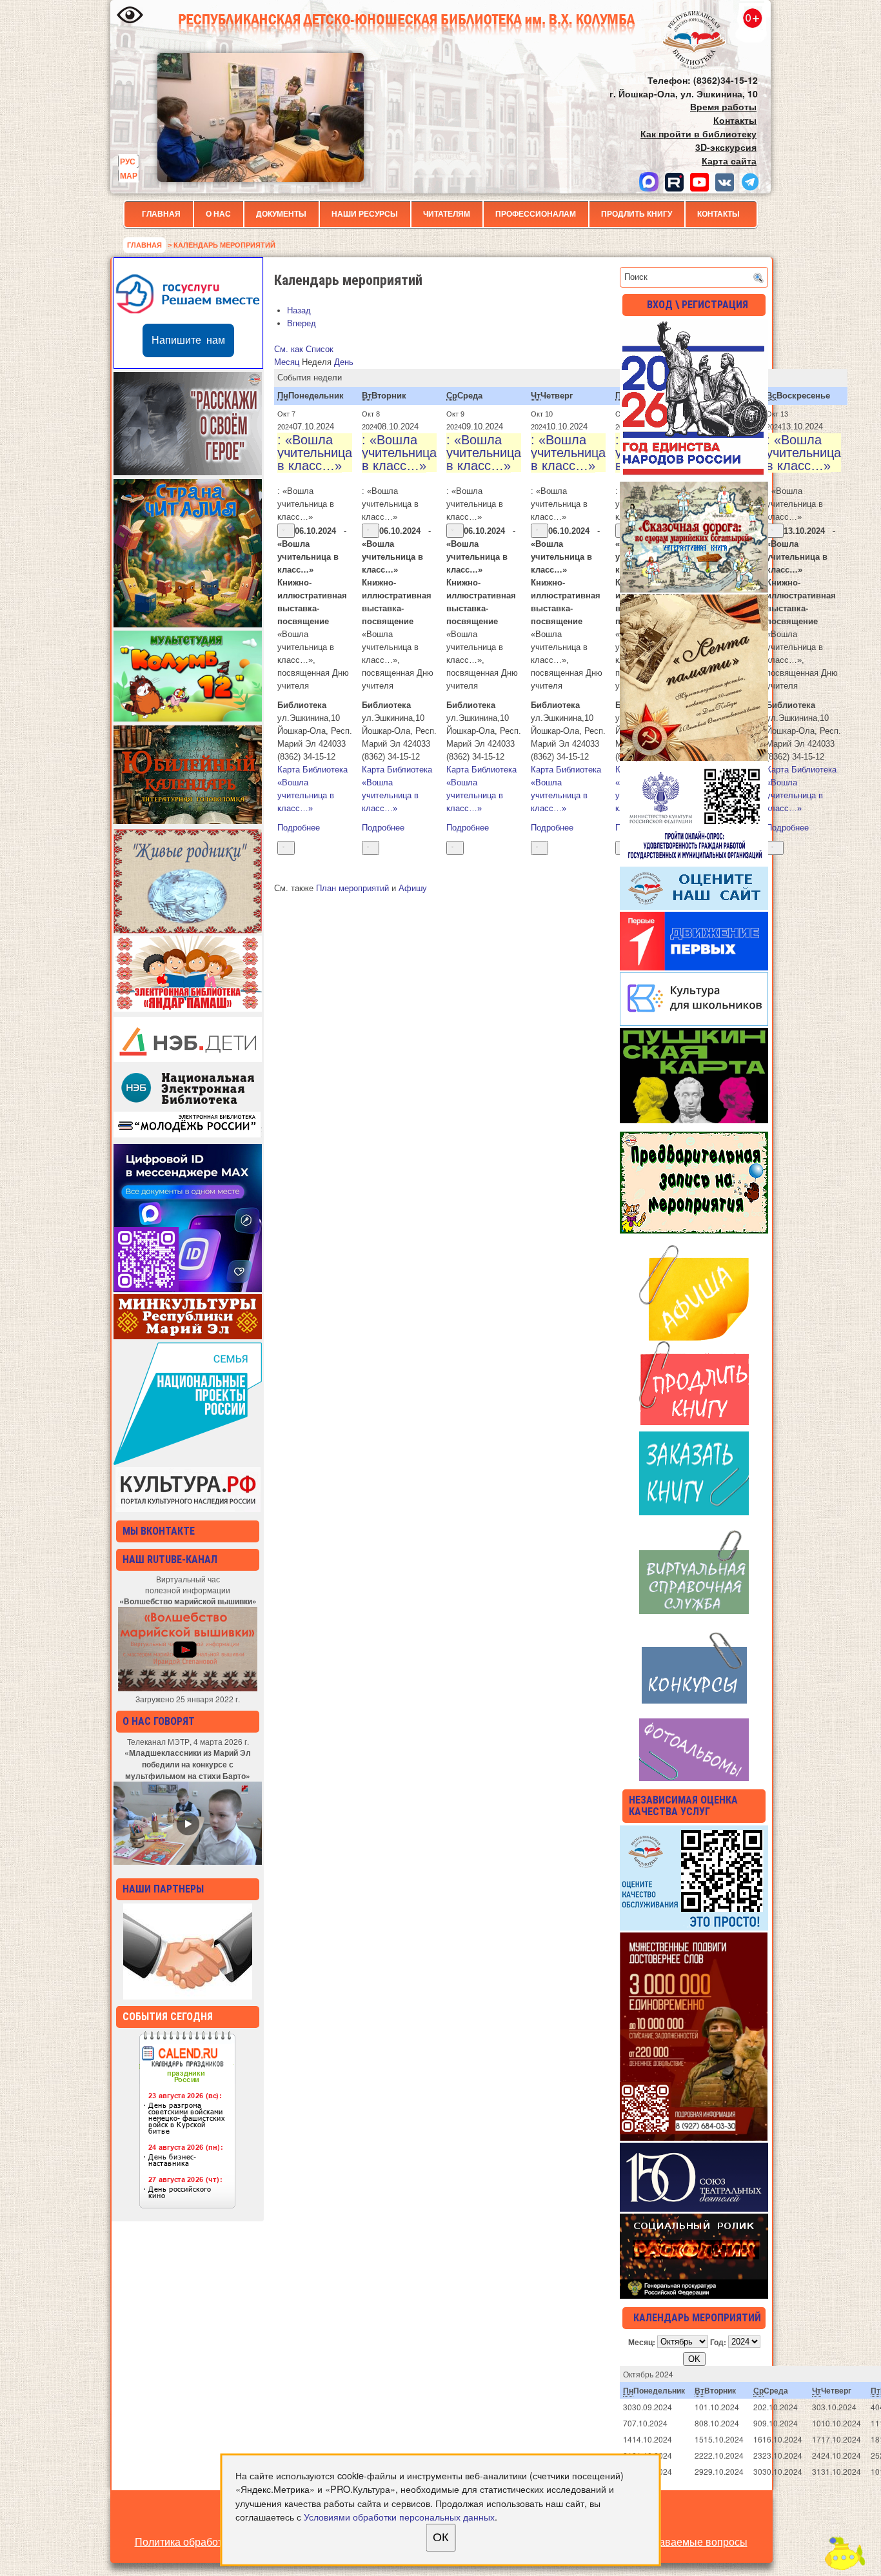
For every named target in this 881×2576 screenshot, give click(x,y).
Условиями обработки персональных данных (399, 2516)
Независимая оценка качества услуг (683, 1806)
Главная (161, 214)
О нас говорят (159, 1721)
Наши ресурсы (365, 214)
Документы (281, 214)
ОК (440, 2537)
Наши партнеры (163, 1889)
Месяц (287, 362)
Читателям (447, 214)
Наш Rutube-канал (170, 1559)
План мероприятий (352, 888)
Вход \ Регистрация (698, 305)
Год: (718, 2341)
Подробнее (299, 828)
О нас (218, 214)
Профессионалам (536, 214)
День (344, 362)
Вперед (302, 323)
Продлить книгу (637, 214)
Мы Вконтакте (159, 1531)
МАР (129, 175)
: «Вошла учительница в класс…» (315, 453)
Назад (299, 310)
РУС (128, 161)
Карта (312, 770)
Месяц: (642, 2341)
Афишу (413, 888)
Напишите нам (188, 340)
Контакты (718, 214)
